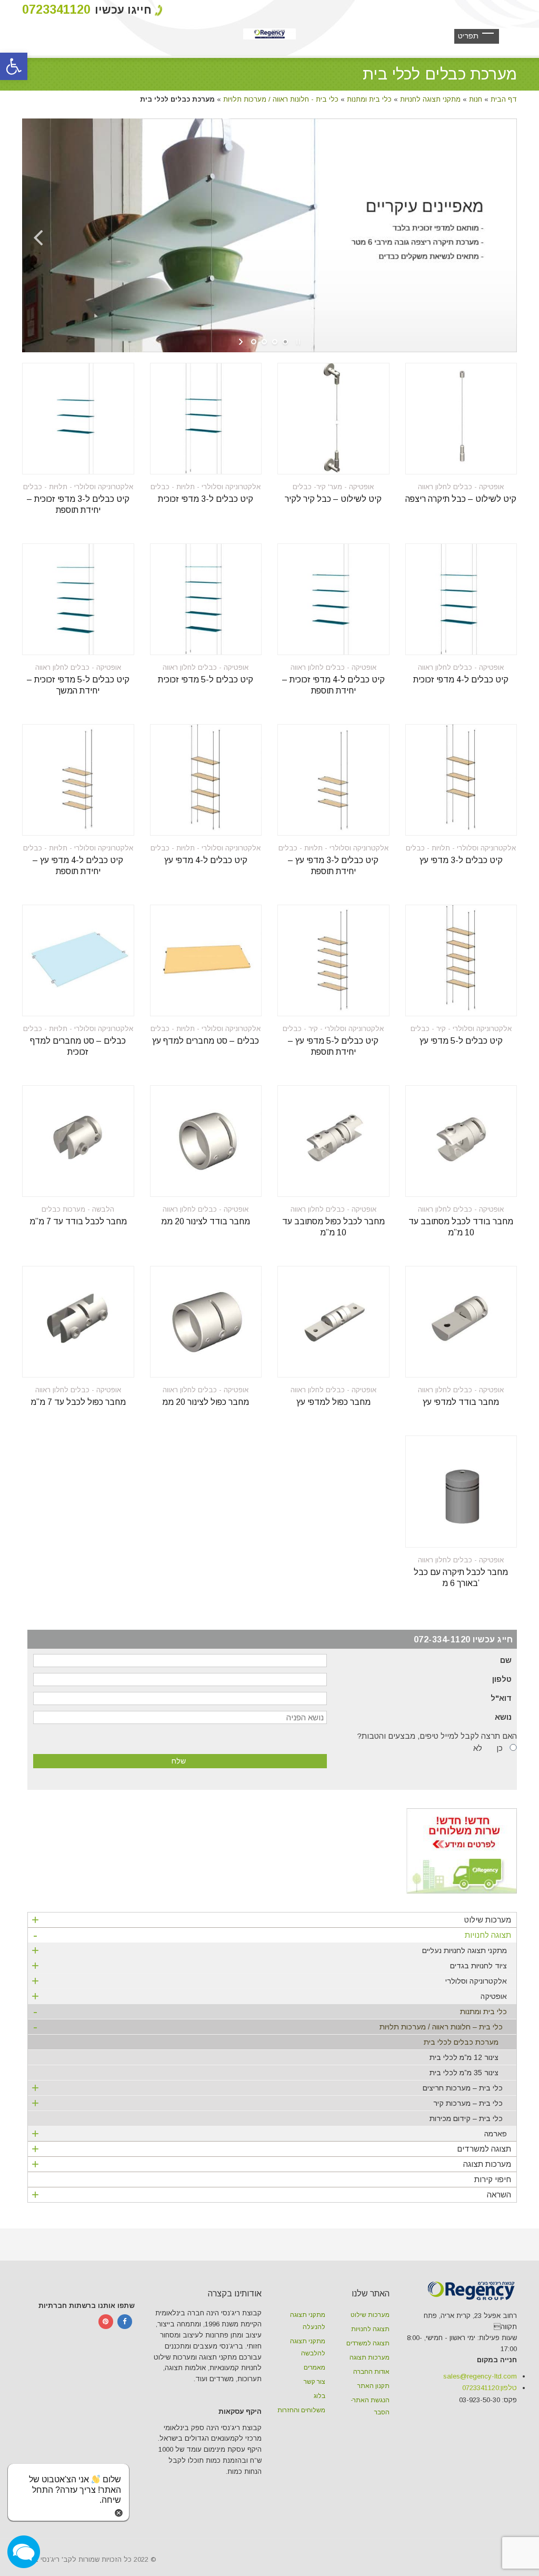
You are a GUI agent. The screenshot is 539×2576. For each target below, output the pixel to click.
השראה (271, 2194)
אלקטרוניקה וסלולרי (269, 1981)
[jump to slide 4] (285, 342)
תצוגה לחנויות (272, 1936)
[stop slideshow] (297, 342)
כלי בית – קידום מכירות (466, 2118)
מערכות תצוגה (271, 2164)
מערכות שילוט (271, 1920)
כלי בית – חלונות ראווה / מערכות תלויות (268, 2028)
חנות (476, 99)
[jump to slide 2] (264, 342)
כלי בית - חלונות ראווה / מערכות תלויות (281, 99)
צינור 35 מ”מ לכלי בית (464, 2073)
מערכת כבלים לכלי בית (461, 2042)
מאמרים (315, 2367)
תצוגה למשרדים (271, 2149)
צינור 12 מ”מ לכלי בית (464, 2057)
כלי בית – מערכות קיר (267, 2103)
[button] (14, 66)
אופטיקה (269, 1996)
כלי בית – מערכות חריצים (267, 2088)
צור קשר (315, 2382)
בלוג (320, 2396)
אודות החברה (371, 2372)
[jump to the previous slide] (38, 235)
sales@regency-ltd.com (480, 2376)
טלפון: (490, 2388)
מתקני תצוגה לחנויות (430, 99)
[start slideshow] (242, 342)
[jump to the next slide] (501, 235)
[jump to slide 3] (275, 342)
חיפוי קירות (493, 2179)
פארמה (269, 2133)
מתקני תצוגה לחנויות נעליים (269, 1950)
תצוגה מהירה (487, 460)
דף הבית (504, 99)
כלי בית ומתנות (369, 99)
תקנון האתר (373, 2386)
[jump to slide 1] (254, 342)
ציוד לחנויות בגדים (269, 1965)
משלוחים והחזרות (301, 2410)
